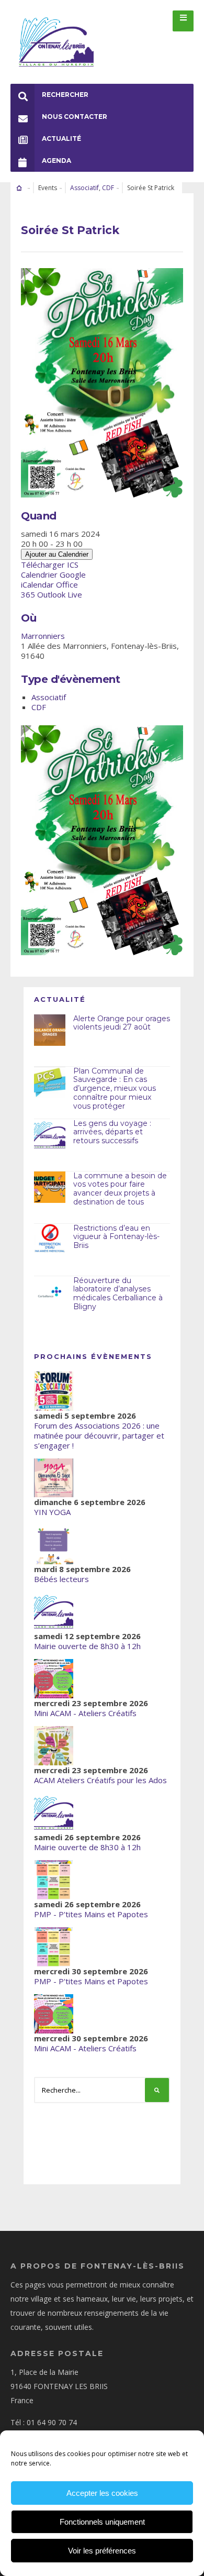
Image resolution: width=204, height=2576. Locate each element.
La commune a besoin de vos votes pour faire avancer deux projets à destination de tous (120, 1189)
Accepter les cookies (102, 2493)
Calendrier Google (53, 574)
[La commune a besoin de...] (50, 1187)
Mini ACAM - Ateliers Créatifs (85, 1713)
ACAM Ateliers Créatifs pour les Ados (100, 1780)
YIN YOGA (52, 1512)
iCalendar (37, 584)
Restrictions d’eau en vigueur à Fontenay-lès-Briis (116, 1237)
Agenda (56, 161)
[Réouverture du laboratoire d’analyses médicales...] (50, 1292)
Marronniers (43, 636)
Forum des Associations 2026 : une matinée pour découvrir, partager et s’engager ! (99, 1435)
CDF (108, 188)
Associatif (84, 188)
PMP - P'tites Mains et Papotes (91, 1914)
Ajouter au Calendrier (57, 554)
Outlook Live (60, 594)
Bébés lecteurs (61, 1579)
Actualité (61, 139)
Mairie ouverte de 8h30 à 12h (87, 1646)
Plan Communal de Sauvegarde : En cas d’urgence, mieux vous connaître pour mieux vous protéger (115, 1088)
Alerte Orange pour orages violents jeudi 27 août (122, 1023)
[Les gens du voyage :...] (50, 1135)
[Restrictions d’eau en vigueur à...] (50, 1240)
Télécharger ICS (50, 565)
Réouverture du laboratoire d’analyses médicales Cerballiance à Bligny (118, 1293)
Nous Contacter (75, 117)
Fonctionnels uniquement (102, 2522)
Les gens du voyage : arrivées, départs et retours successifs (112, 1132)
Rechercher (65, 95)
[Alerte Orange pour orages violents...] (50, 1030)
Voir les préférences (102, 2551)
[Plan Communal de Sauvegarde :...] (50, 1082)
